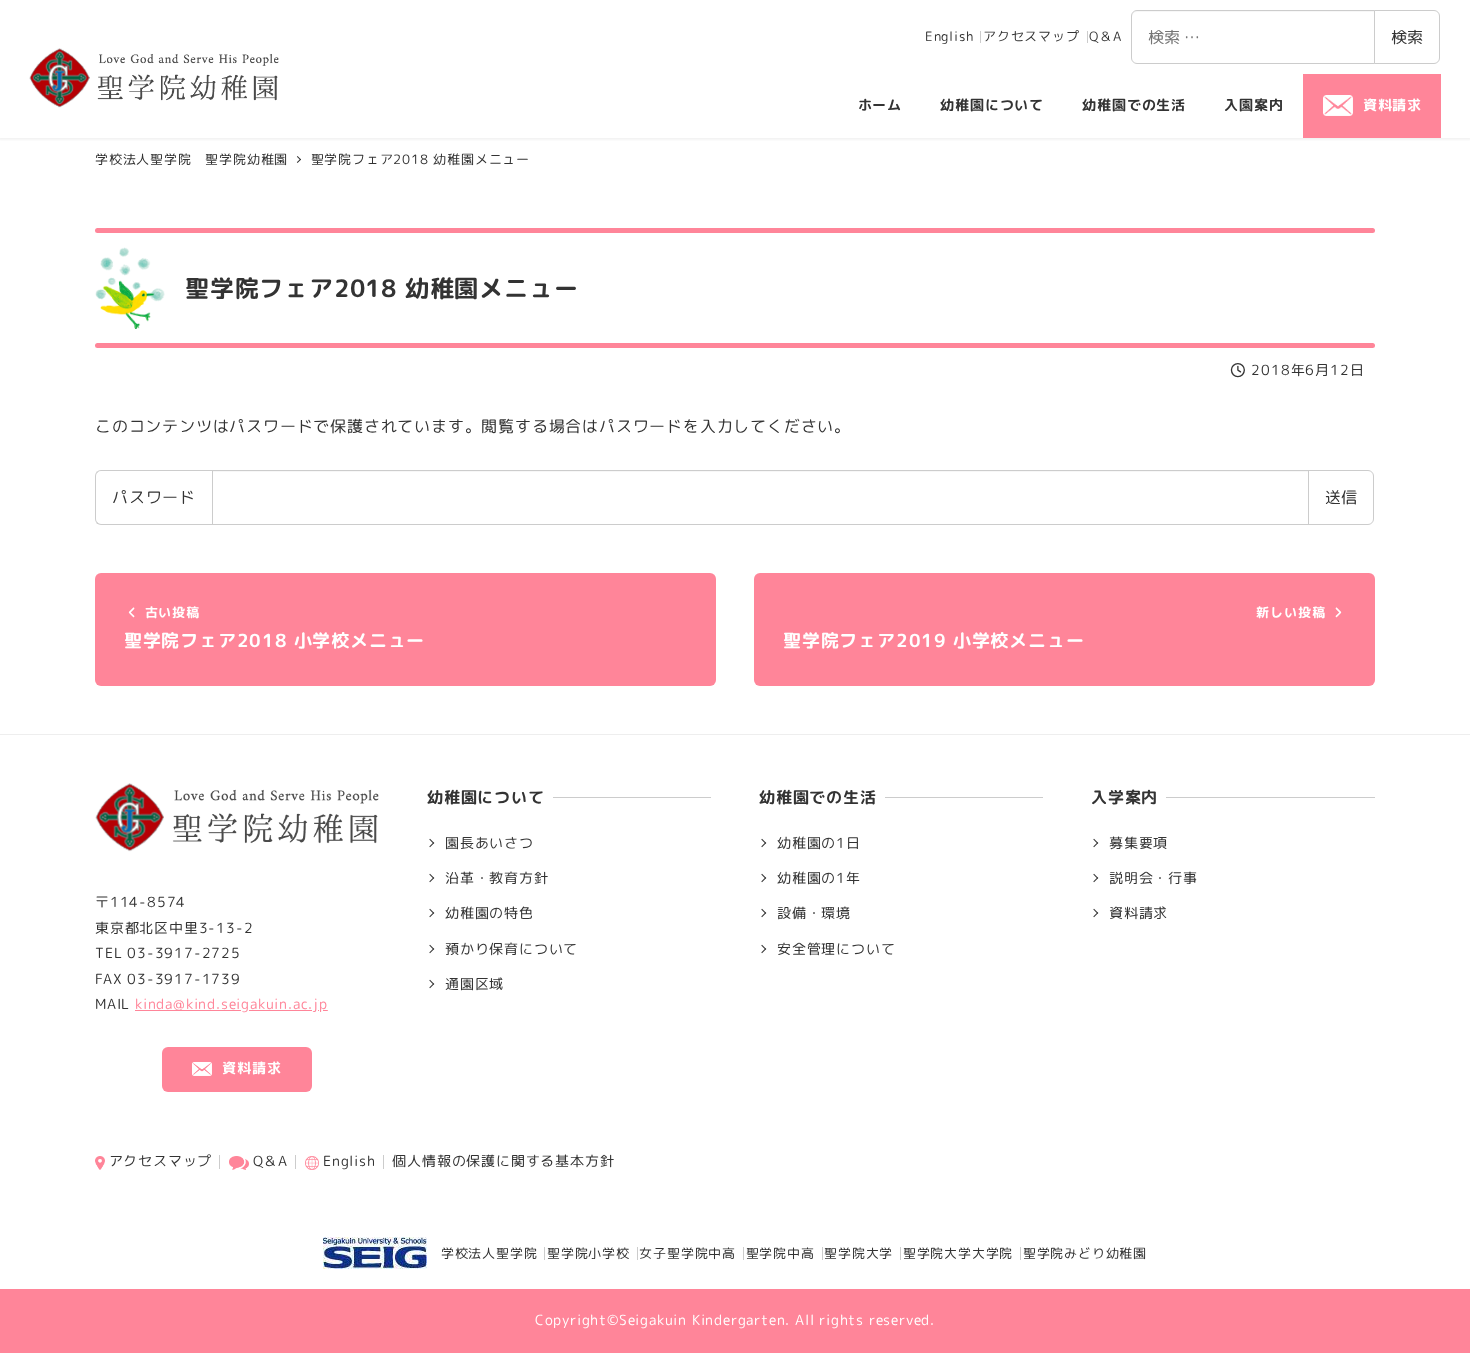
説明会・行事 (1153, 878)
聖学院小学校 (588, 1253)
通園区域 (474, 984)
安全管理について (836, 949)
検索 (1407, 37)
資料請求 (1138, 913)
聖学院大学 (858, 1253)
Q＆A (1105, 36)
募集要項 (1138, 843)
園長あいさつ (489, 843)
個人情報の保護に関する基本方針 (503, 1161)
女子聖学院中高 (687, 1253)
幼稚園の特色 (489, 913)
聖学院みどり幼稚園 (1085, 1253)
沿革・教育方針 (497, 878)
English (949, 36)
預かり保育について (511, 949)
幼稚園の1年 (819, 878)
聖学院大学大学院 (958, 1253)
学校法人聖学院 (482, 1253)
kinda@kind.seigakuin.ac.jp (231, 1004)
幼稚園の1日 (819, 843)
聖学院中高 (780, 1253)
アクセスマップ (1031, 36)
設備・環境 (814, 913)
